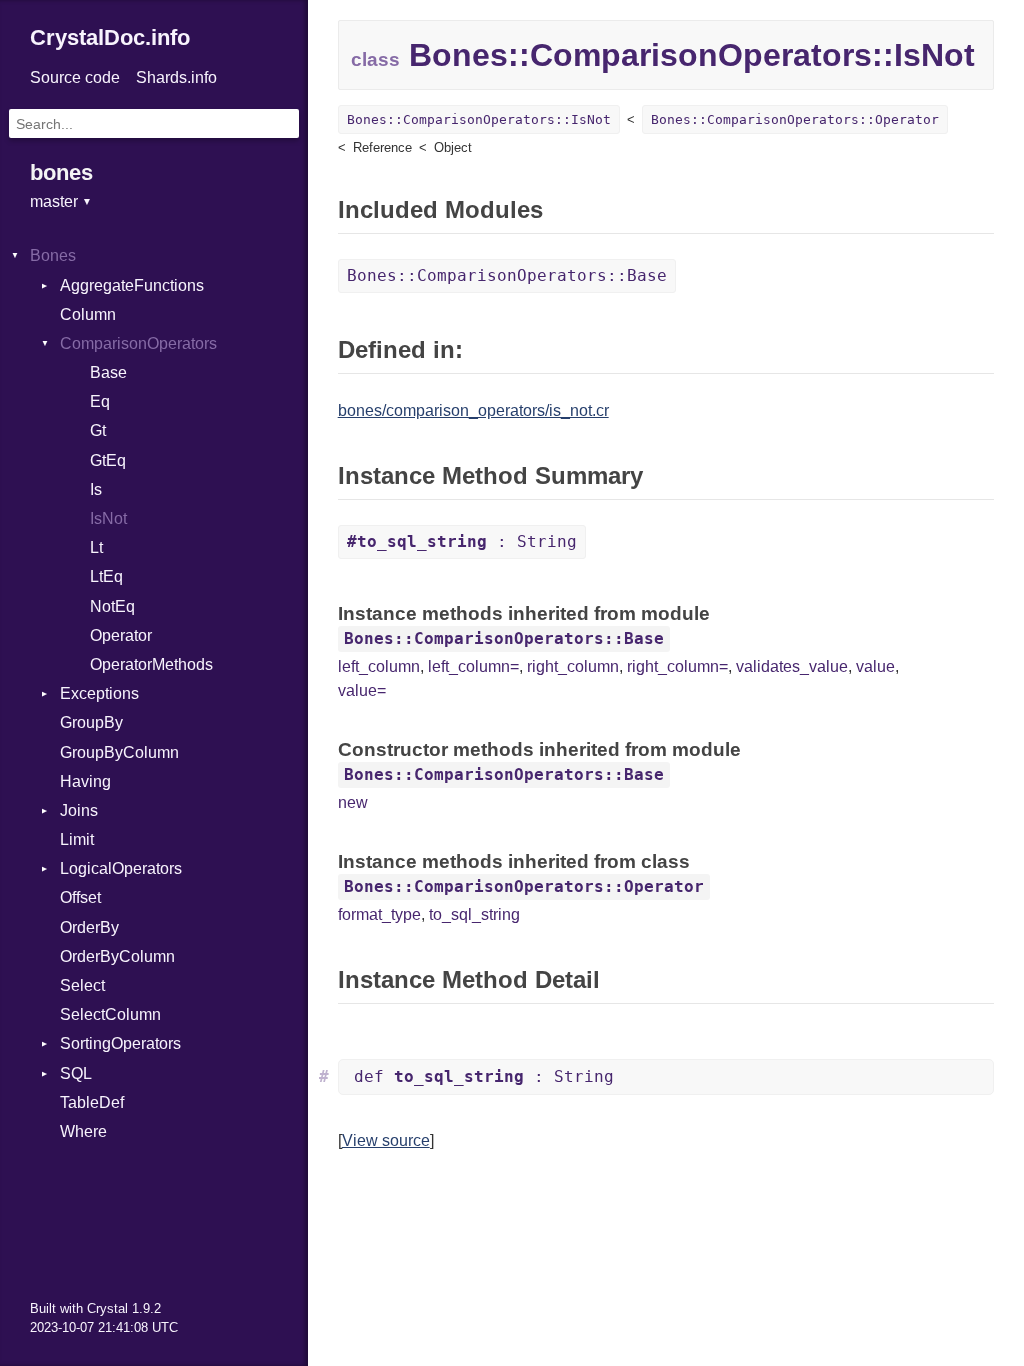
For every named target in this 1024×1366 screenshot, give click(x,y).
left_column (379, 666)
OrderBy (89, 927)
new (353, 802)
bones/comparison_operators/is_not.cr (473, 410)
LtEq (106, 576)
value (875, 666)
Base (108, 372)
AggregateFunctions (132, 285)
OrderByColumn (117, 956)
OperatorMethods (151, 664)
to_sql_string (474, 914)
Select (82, 985)
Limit (77, 839)
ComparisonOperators (138, 343)
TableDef (92, 1102)
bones (61, 172)
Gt (98, 430)
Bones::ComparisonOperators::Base (507, 275)
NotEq (112, 606)
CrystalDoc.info (110, 37)
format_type (379, 914)
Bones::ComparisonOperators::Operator (795, 119)
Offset (80, 897)
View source (386, 1140)
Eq (100, 401)
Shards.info (176, 77)
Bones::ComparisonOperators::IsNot (479, 119)
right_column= (677, 666)
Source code (75, 77)
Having (85, 781)
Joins (79, 810)
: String (462, 541)
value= (362, 690)
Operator (121, 635)
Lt (96, 547)
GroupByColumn (119, 752)
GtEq (108, 460)
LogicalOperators (121, 868)
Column (88, 314)
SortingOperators (120, 1043)
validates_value (792, 666)
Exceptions (99, 693)
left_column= (473, 666)
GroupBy (91, 722)
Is (96, 489)
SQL (76, 1073)
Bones (53, 255)
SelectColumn (110, 1014)
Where (83, 1131)
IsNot (108, 518)
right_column (573, 666)
